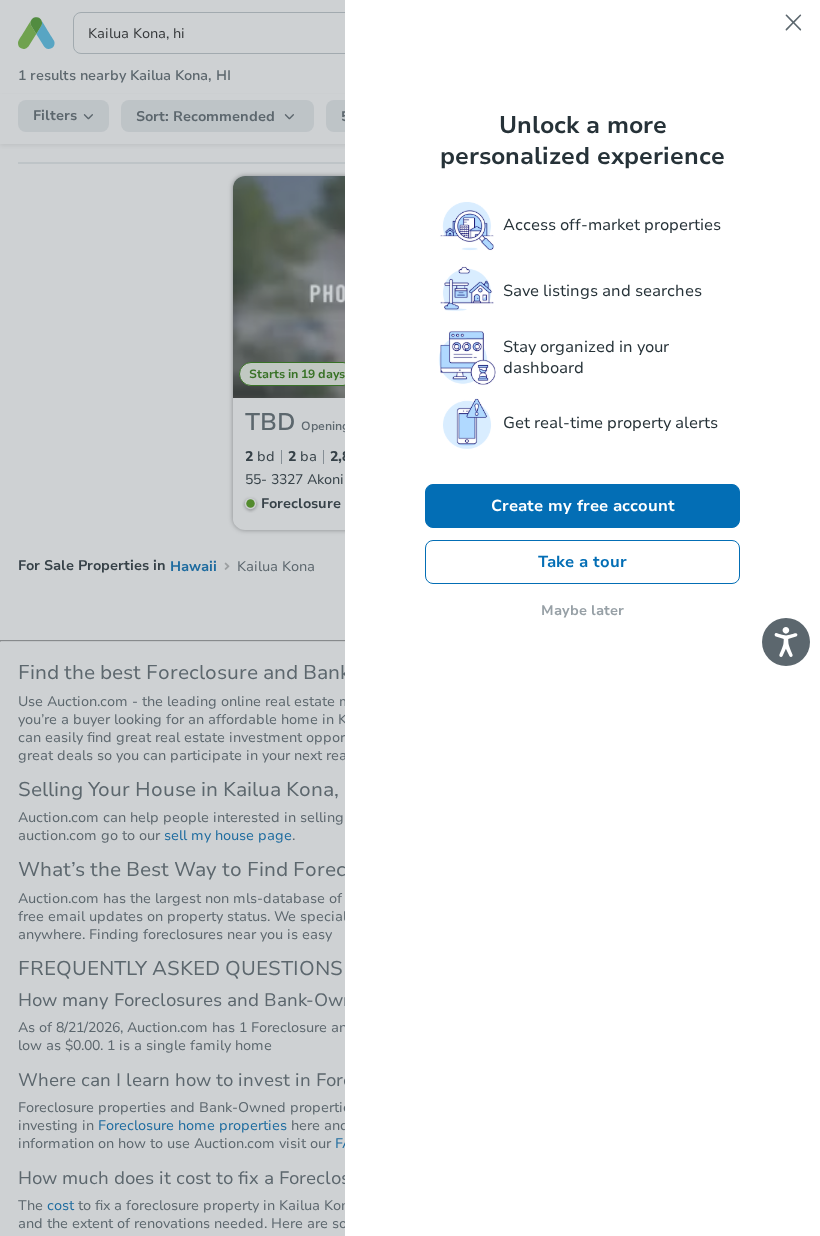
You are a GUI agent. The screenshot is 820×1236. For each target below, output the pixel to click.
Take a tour (582, 562)
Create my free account (583, 506)
